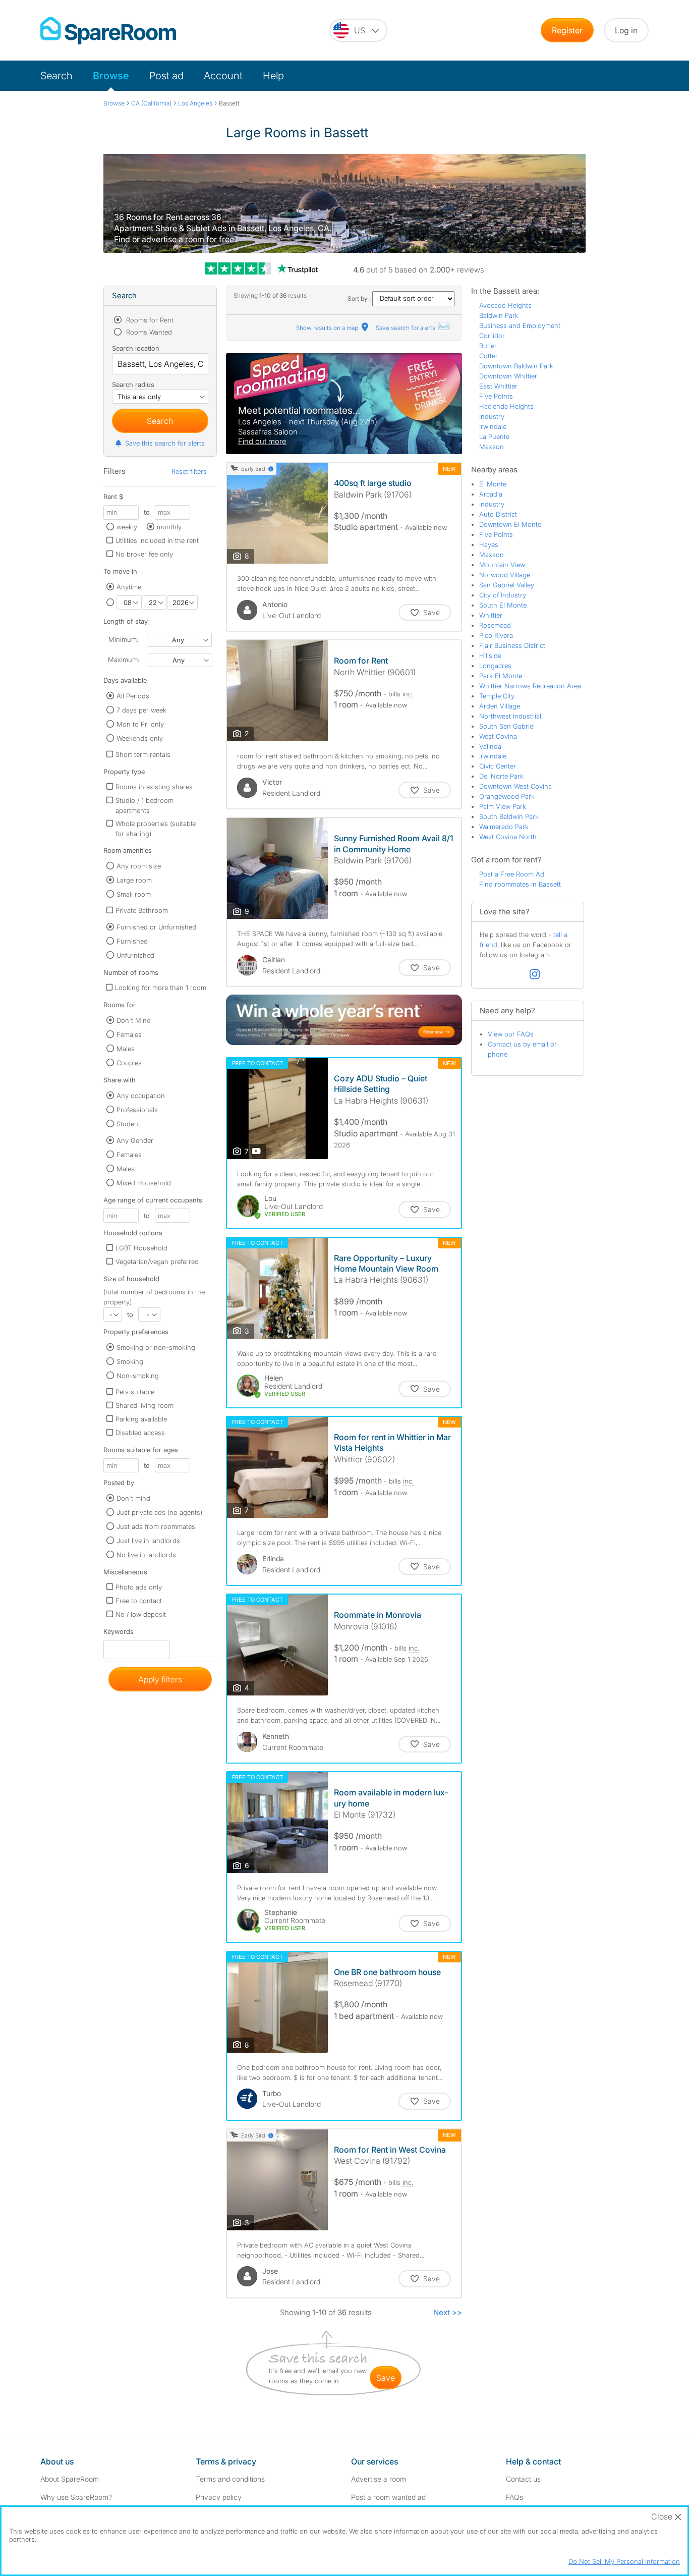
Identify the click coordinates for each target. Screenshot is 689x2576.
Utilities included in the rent (157, 540)
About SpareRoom (70, 2479)
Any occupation (141, 1095)
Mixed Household (144, 1183)
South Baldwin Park (509, 816)
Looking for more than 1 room (161, 988)
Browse (111, 76)
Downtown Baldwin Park (516, 366)
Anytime (129, 587)
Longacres (495, 666)
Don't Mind (134, 1020)
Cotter (489, 356)
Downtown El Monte (510, 524)
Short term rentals (143, 754)
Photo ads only (139, 1587)
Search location (136, 348)
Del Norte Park (501, 776)
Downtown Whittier (508, 376)
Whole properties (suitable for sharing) (156, 829)
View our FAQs (511, 1034)
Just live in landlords (148, 1541)
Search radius (133, 385)
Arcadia (491, 494)
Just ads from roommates (156, 1526)
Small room (134, 894)
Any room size (139, 866)
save (386, 2378)
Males (126, 1049)
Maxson (492, 447)
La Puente (494, 436)
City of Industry (503, 595)
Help (273, 76)
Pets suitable (135, 1392)
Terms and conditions (230, 2479)
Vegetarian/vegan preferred (157, 1262)
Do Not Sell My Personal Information (624, 2561)
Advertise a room (379, 2479)
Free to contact (139, 1601)
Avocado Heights (505, 305)
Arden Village (500, 706)
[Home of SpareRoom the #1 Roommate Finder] (108, 31)
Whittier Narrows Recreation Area (530, 686)
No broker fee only (144, 554)
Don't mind (133, 1498)
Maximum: (124, 660)
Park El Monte (501, 676)
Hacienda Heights (506, 406)
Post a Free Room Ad (512, 874)
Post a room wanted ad (388, 2497)
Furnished (132, 941)
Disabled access (140, 1433)
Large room (134, 880)
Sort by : (360, 298)
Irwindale (493, 426)
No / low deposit (141, 1614)
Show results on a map (328, 328)
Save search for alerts (406, 328)
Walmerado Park (504, 827)
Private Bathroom (142, 910)
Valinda (490, 746)
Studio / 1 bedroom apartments (145, 805)
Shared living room (145, 1405)
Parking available (141, 1419)
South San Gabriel (507, 726)
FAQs (514, 2497)
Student (128, 1124)
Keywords (119, 1634)
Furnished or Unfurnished (156, 927)
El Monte (493, 484)
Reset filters (189, 471)
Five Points (496, 396)
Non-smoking (138, 1376)
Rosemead (495, 625)
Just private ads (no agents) (159, 1512)
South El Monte (503, 605)
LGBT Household (141, 1248)
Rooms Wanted (148, 332)
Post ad (166, 76)
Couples (129, 1063)
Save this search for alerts (165, 443)
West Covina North (508, 837)
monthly (169, 527)
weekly (127, 527)
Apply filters (160, 1679)
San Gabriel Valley (507, 585)
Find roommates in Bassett (520, 884)
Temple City (497, 696)
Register (567, 30)
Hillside (490, 655)
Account (223, 76)
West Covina (498, 736)
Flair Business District (512, 645)
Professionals (137, 1110)
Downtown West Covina (515, 786)
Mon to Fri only (140, 724)
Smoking (130, 1361)
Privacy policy (219, 2497)
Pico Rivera (496, 635)
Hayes (489, 544)
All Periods (133, 696)
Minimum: (123, 639)
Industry (492, 416)
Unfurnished (135, 955)
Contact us (523, 2479)
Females (129, 1034)
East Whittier (498, 386)
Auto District (498, 514)
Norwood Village (505, 575)
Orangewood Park (507, 796)
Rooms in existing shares (154, 787)
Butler (488, 346)
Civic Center (498, 766)
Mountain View (502, 565)
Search (56, 76)
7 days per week (141, 710)
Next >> (448, 2312)
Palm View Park (503, 806)
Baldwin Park (499, 315)
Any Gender (135, 1140)
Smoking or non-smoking (156, 1347)
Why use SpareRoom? (76, 2497)
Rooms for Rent (149, 320)
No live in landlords (146, 1555)
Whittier (491, 615)
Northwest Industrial (510, 716)
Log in (626, 30)
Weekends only (140, 738)
